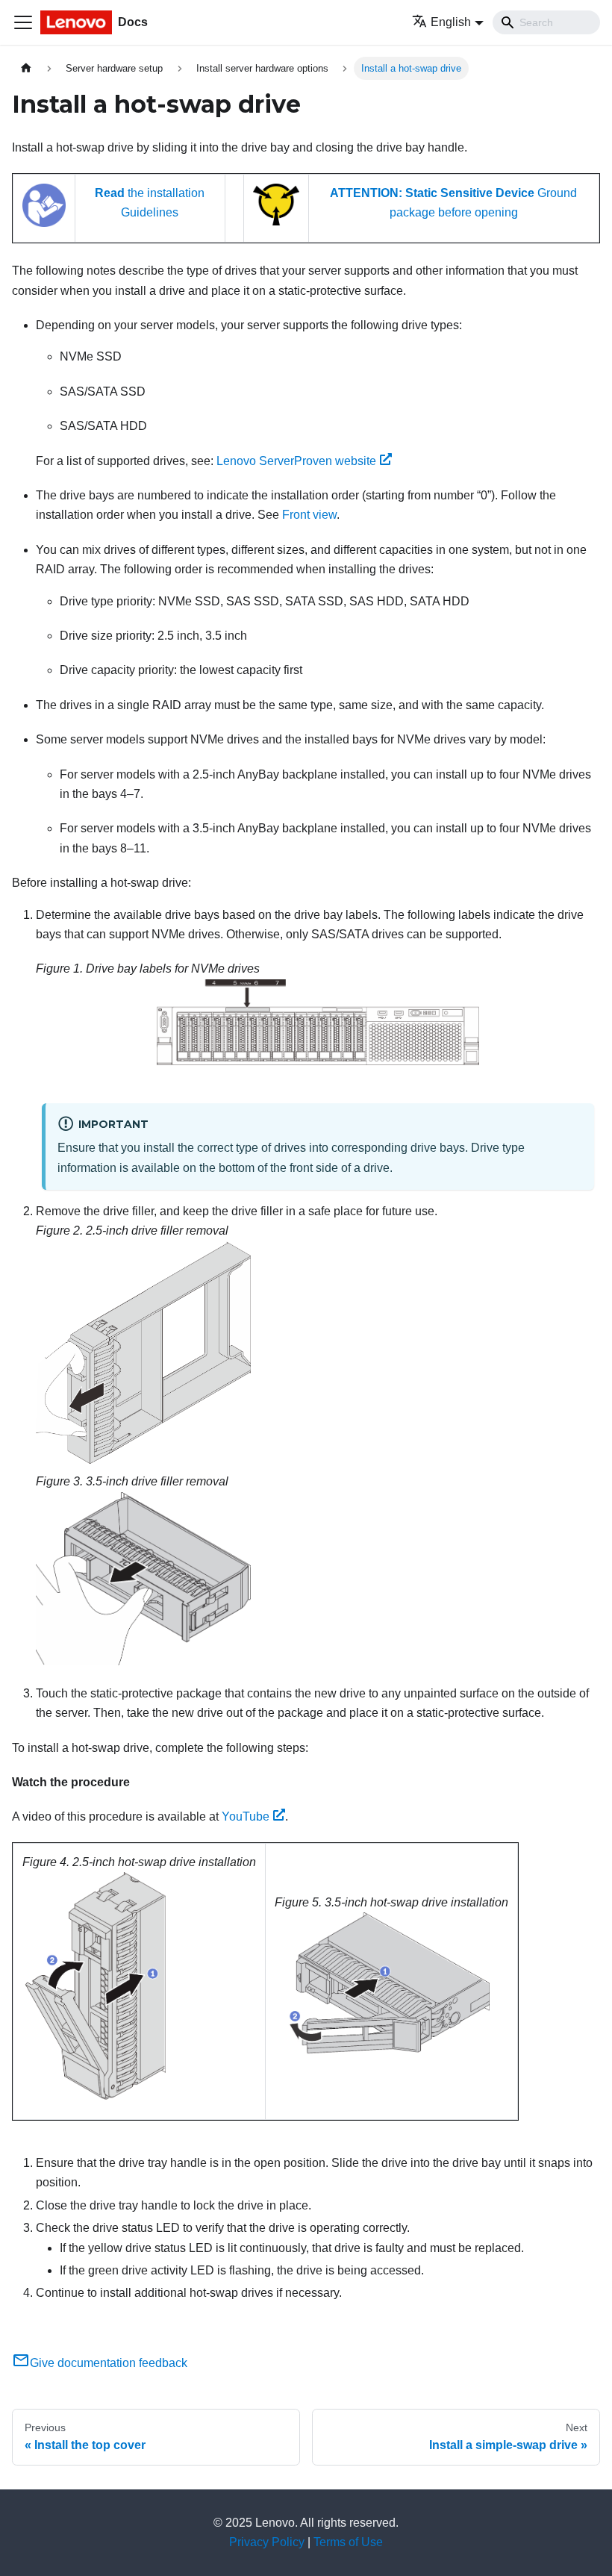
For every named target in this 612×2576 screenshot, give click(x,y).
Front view (309, 515)
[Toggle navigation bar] (23, 22)
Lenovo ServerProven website (296, 461)
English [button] (451, 22)
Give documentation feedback (109, 2363)
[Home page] (26, 68)
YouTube (246, 1816)
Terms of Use (348, 2542)
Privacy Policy (267, 2542)
